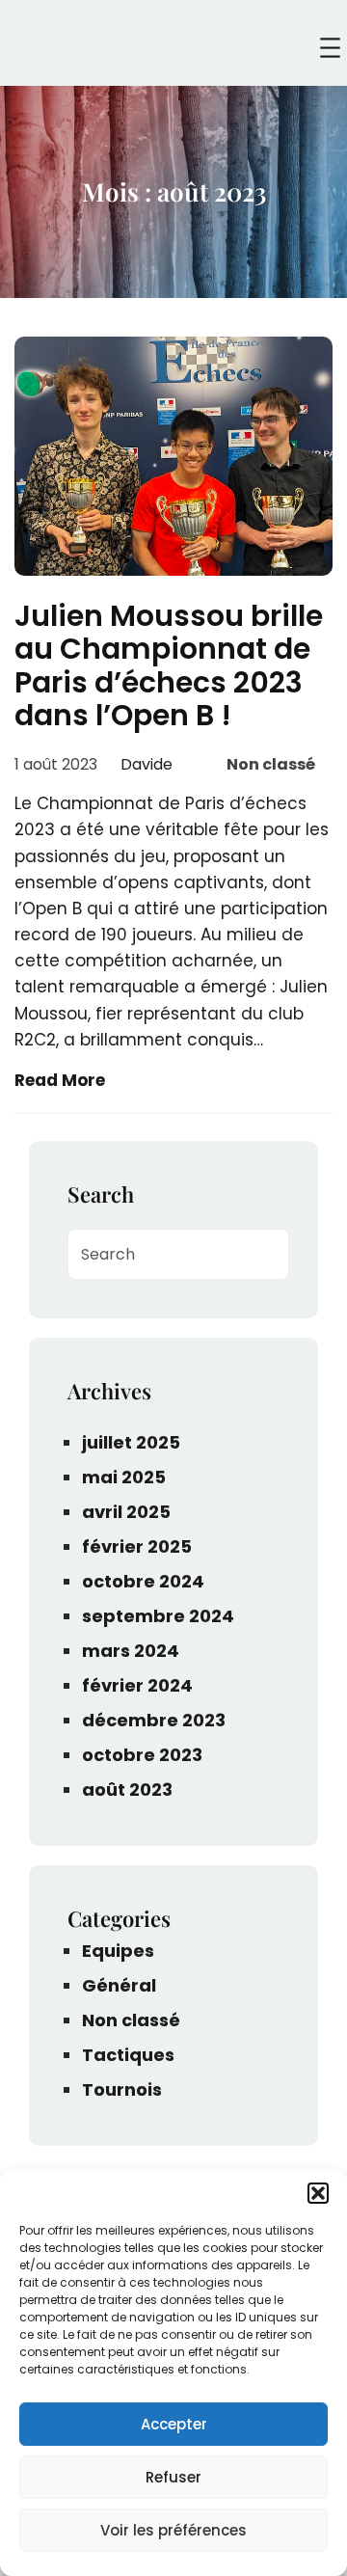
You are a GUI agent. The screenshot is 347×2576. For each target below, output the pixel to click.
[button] (318, 2193)
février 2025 (137, 1546)
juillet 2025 (131, 1442)
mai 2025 (124, 1477)
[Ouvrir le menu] (330, 48)
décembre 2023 (154, 1720)
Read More (60, 1080)
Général (119, 1985)
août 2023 (127, 1790)
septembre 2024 (158, 1616)
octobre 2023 (142, 1755)
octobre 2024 (143, 1581)
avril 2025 (126, 1512)
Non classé (271, 764)
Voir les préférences (173, 2530)
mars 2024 (131, 1651)
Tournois (122, 2089)
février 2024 (137, 1685)
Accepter (174, 2424)
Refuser (173, 2477)
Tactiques (128, 2055)
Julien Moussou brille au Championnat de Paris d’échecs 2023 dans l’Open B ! (169, 666)
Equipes (118, 1951)
